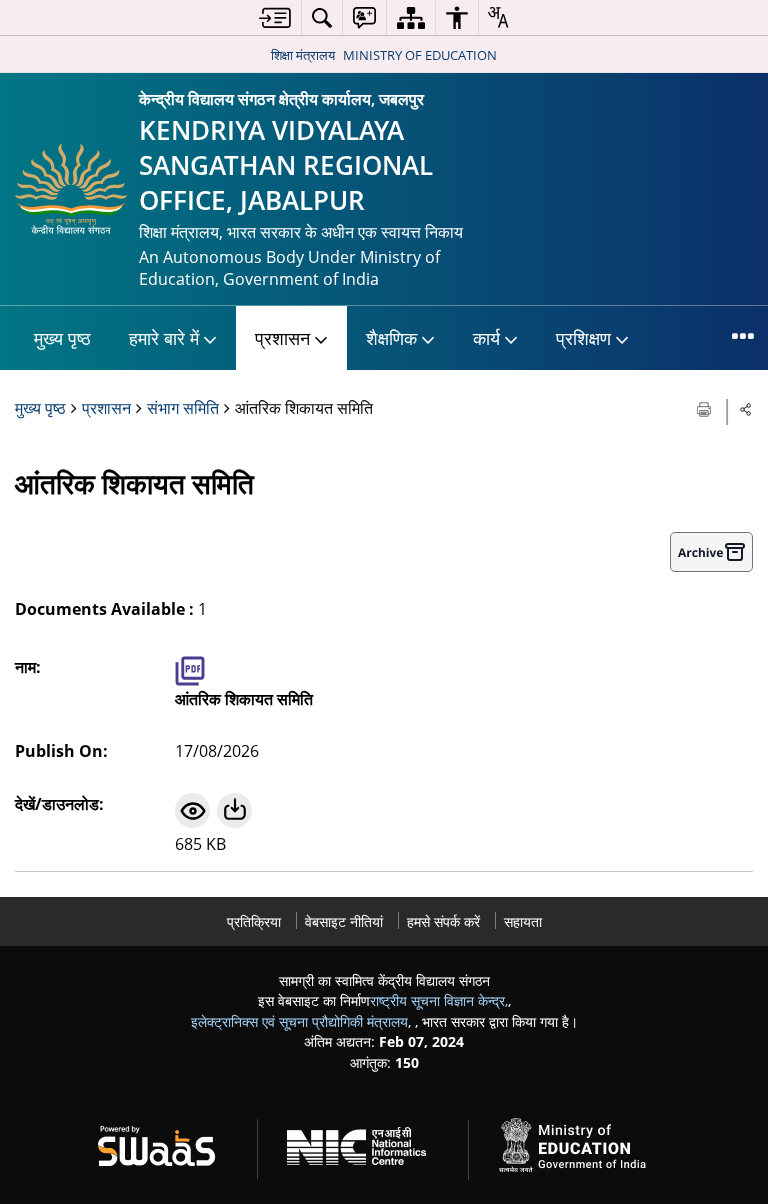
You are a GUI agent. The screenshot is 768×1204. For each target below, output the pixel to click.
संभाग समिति (183, 408)
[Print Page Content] (706, 407)
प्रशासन (106, 408)
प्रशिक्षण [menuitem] (583, 338)
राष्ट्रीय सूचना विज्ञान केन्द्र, (439, 1000)
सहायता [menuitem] (523, 921)
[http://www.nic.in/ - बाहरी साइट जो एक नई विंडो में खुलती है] (368, 1142)
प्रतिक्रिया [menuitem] (254, 921)
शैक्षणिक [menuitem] (391, 338)
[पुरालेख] (711, 552)
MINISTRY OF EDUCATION (420, 55)
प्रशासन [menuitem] (282, 338)
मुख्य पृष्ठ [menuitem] (62, 338)
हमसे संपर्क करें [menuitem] (443, 921)
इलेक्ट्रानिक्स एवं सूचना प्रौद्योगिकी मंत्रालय (299, 1021)
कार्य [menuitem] (486, 338)
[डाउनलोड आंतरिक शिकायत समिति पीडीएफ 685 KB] (234, 810)
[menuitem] (275, 17)
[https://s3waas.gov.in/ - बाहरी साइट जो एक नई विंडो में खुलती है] (168, 1142)
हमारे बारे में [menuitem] (164, 338)
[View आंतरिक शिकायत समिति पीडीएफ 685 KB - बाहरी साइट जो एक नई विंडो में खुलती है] (192, 810)
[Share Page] (746, 408)
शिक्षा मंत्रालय (303, 55)
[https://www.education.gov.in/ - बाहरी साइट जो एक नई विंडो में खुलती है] (584, 1142)
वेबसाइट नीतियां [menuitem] (344, 921)
